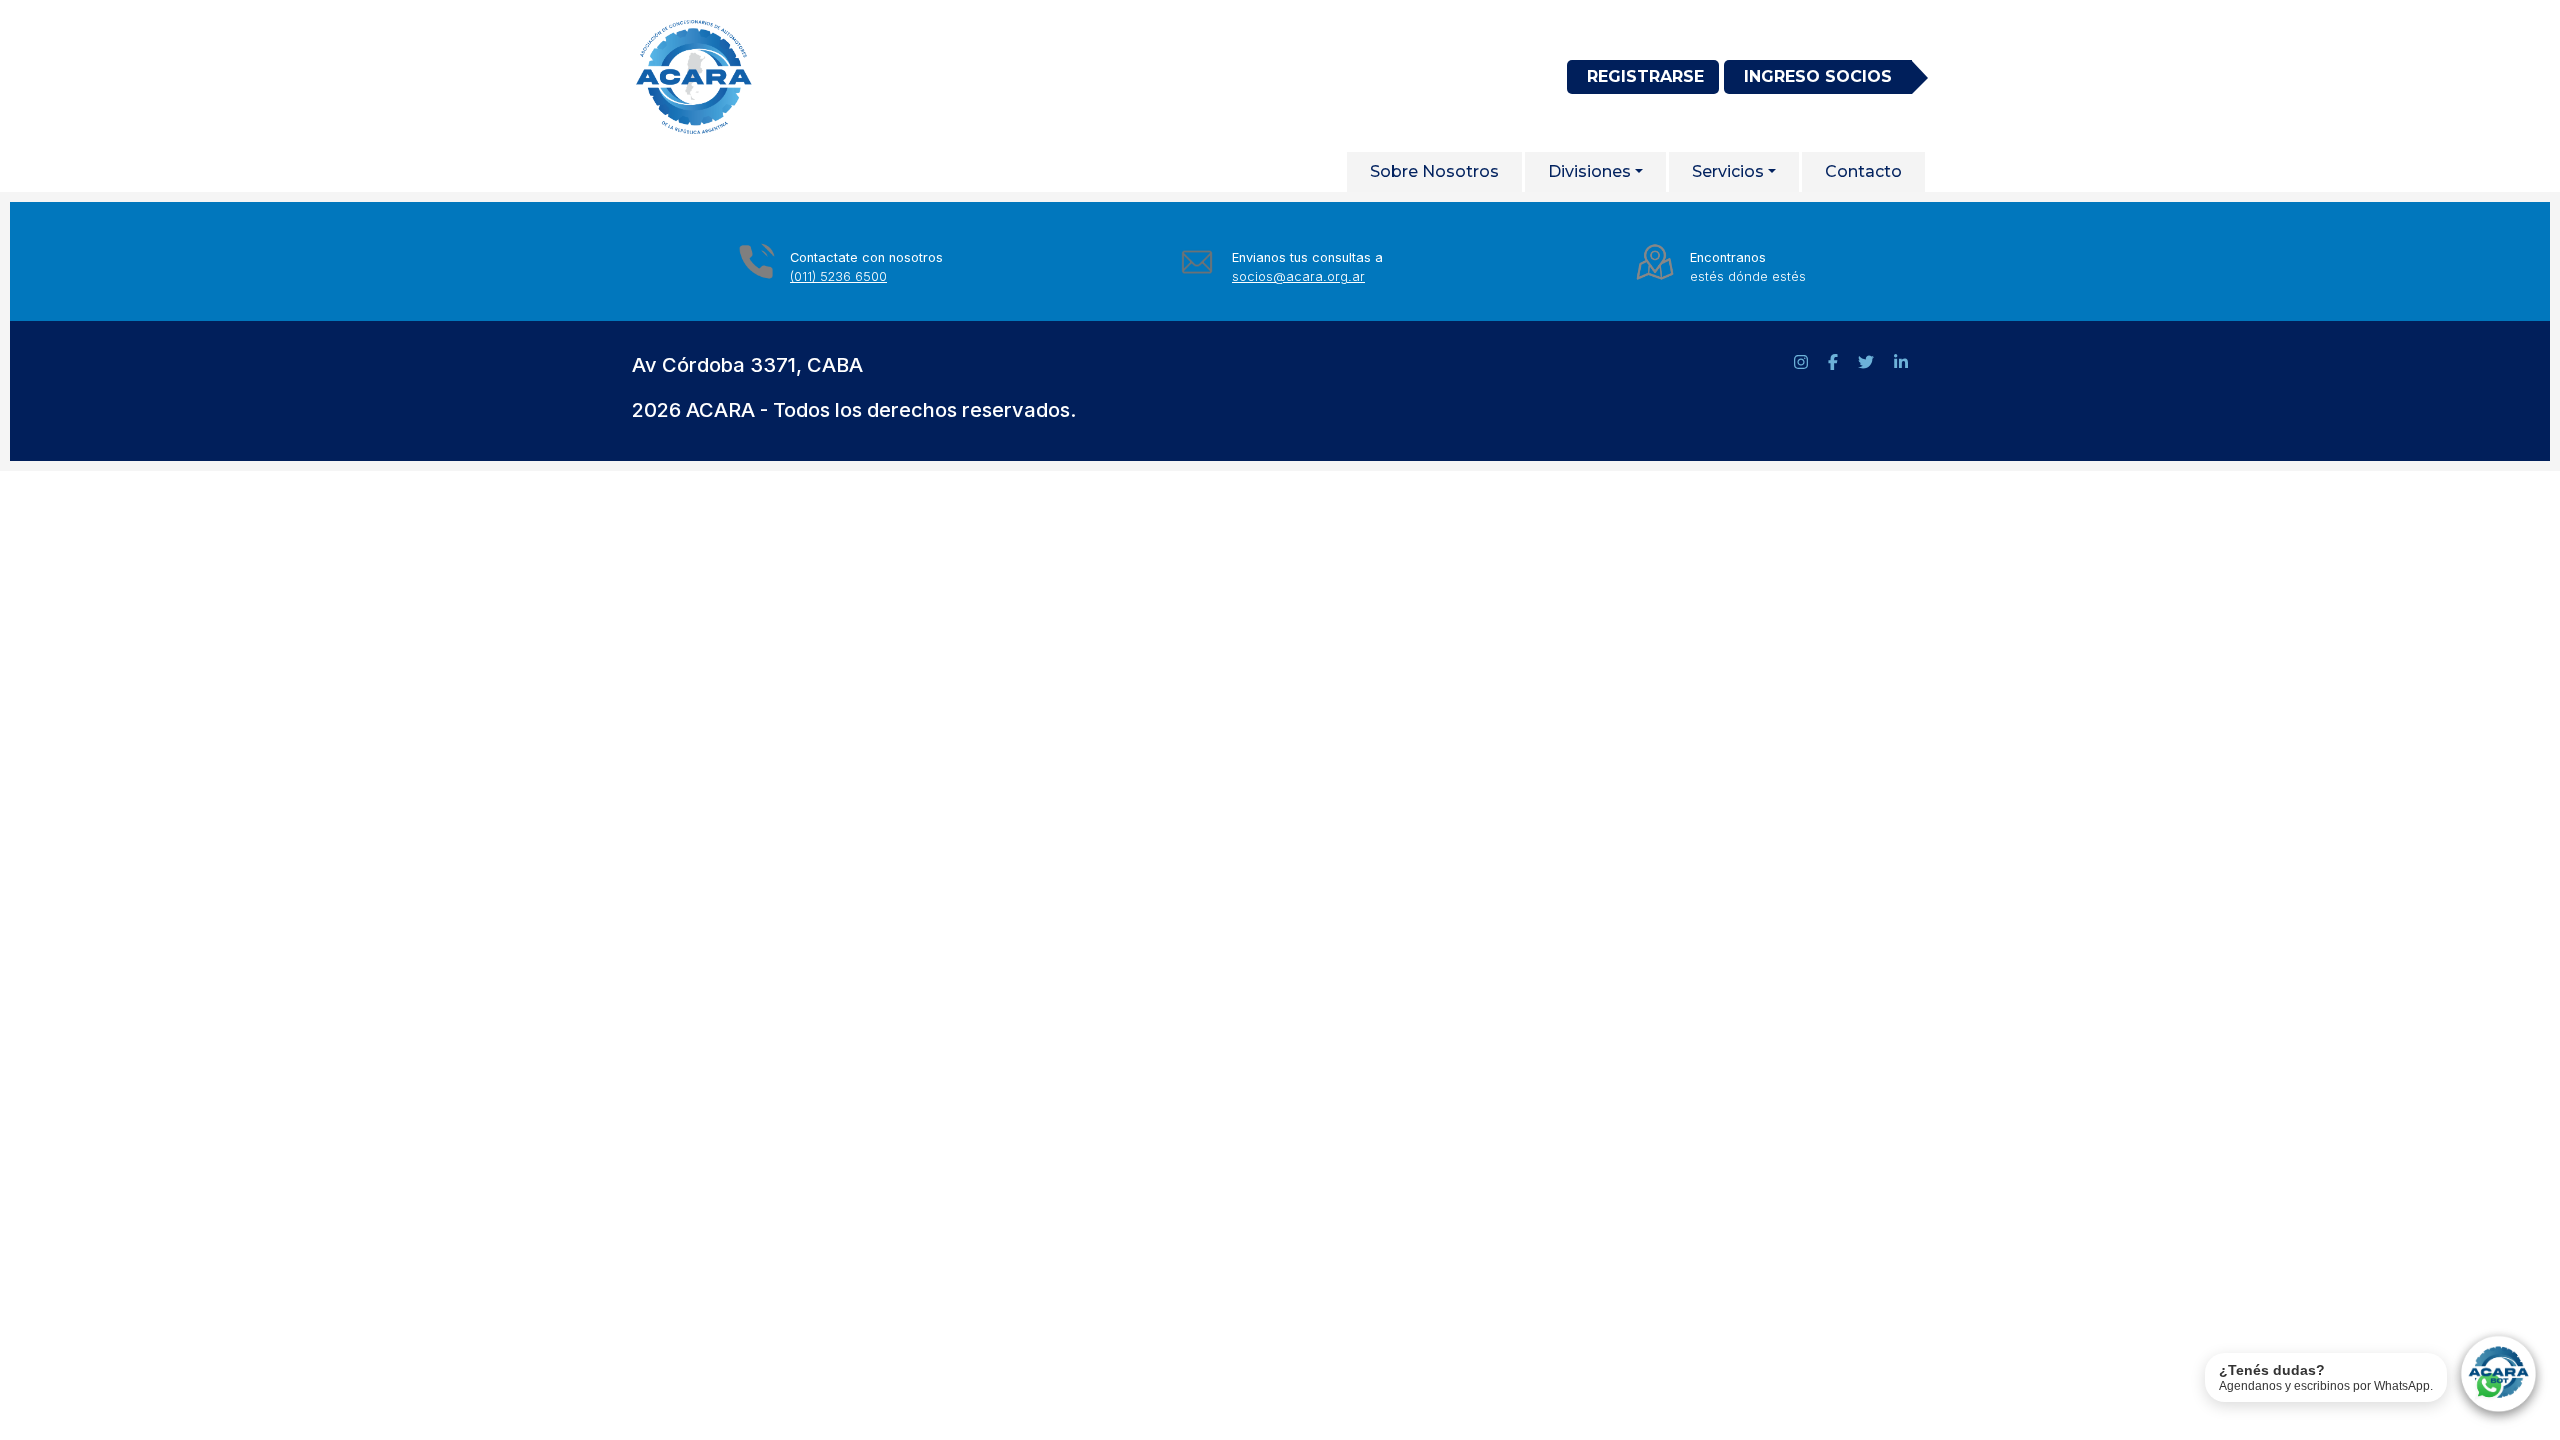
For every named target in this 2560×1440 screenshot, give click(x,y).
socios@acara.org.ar (1298, 276)
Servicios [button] (1728, 171)
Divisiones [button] (1589, 171)
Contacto (1863, 171)
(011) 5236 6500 (838, 276)
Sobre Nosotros (1434, 171)
